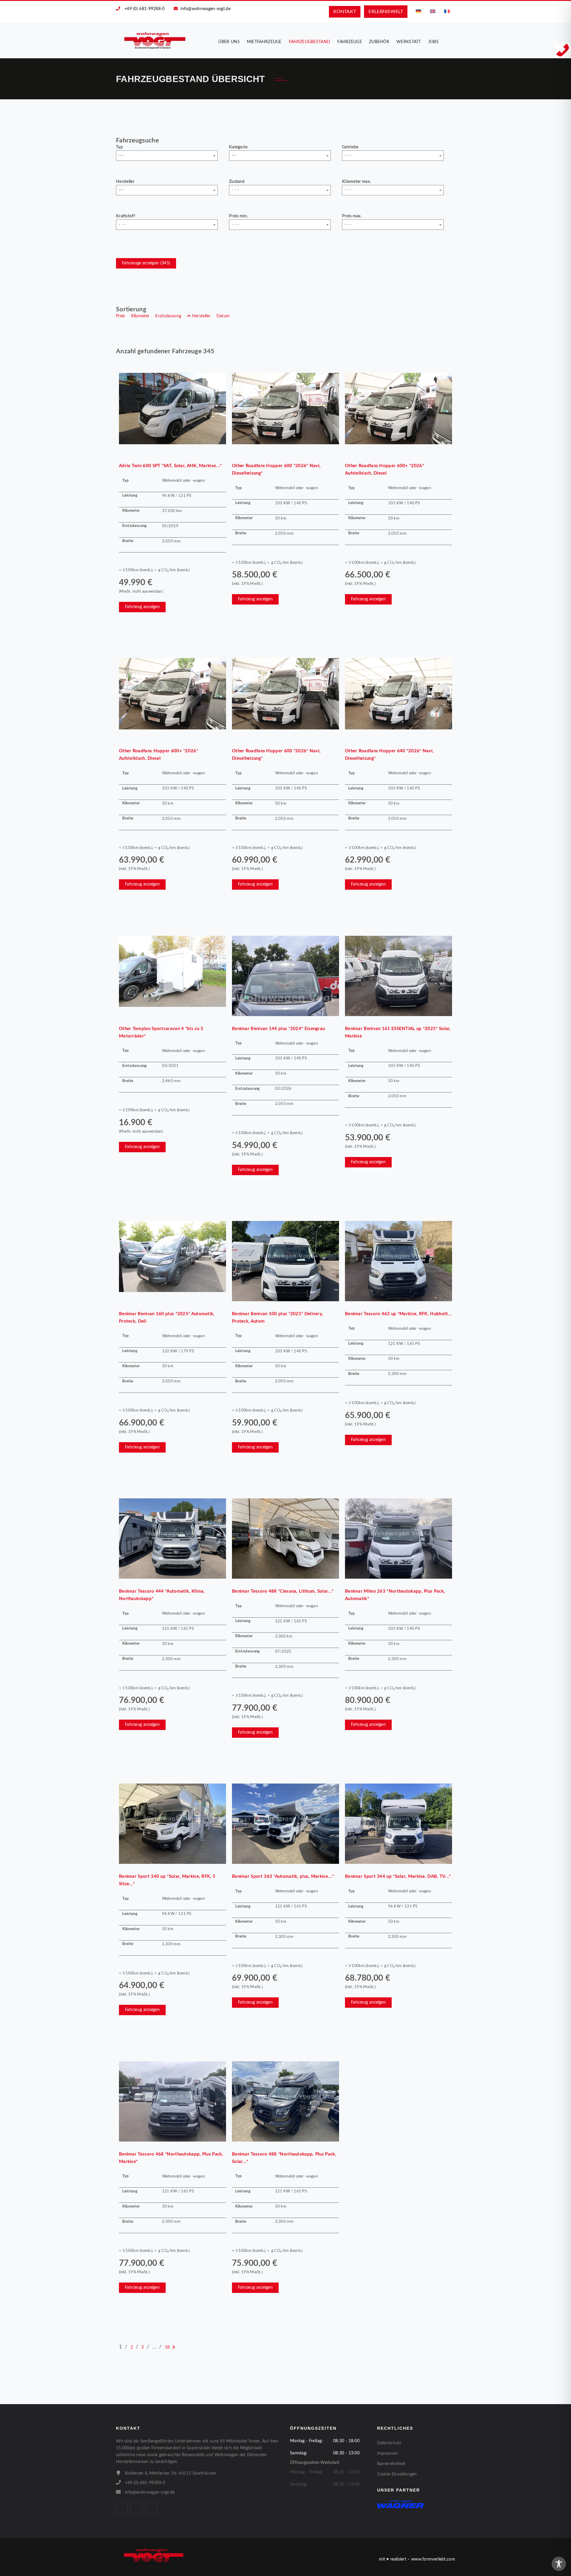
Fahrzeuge (350, 42)
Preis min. (239, 216)
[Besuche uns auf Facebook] (122, 2508)
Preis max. (352, 216)
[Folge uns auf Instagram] (137, 2508)
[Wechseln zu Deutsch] (418, 11)
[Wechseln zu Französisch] (447, 11)
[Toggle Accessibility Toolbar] (559, 2564)
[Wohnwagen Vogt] (155, 40)
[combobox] (167, 156)
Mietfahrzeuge (264, 42)
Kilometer (140, 316)
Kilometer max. (356, 182)
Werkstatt (409, 42)
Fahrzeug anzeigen (142, 607)
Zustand (237, 182)
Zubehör (379, 42)
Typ (119, 147)
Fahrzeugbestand (310, 42)
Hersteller (125, 182)
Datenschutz (389, 2443)
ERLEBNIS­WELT (386, 12)
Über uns (229, 42)
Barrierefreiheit (391, 2464)
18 (167, 2347)
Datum (223, 316)
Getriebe (350, 147)
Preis (121, 316)
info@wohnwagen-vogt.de (206, 9)
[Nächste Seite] (174, 2347)
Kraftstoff (126, 216)
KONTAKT (345, 12)
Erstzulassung (168, 316)
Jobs (433, 42)
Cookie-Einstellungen (397, 2474)
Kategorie (238, 147)
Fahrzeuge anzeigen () (146, 263)
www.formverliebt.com (433, 2559)
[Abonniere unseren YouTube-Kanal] (151, 2508)
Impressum (388, 2453)
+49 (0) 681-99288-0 (145, 9)
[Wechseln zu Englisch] (433, 11)
